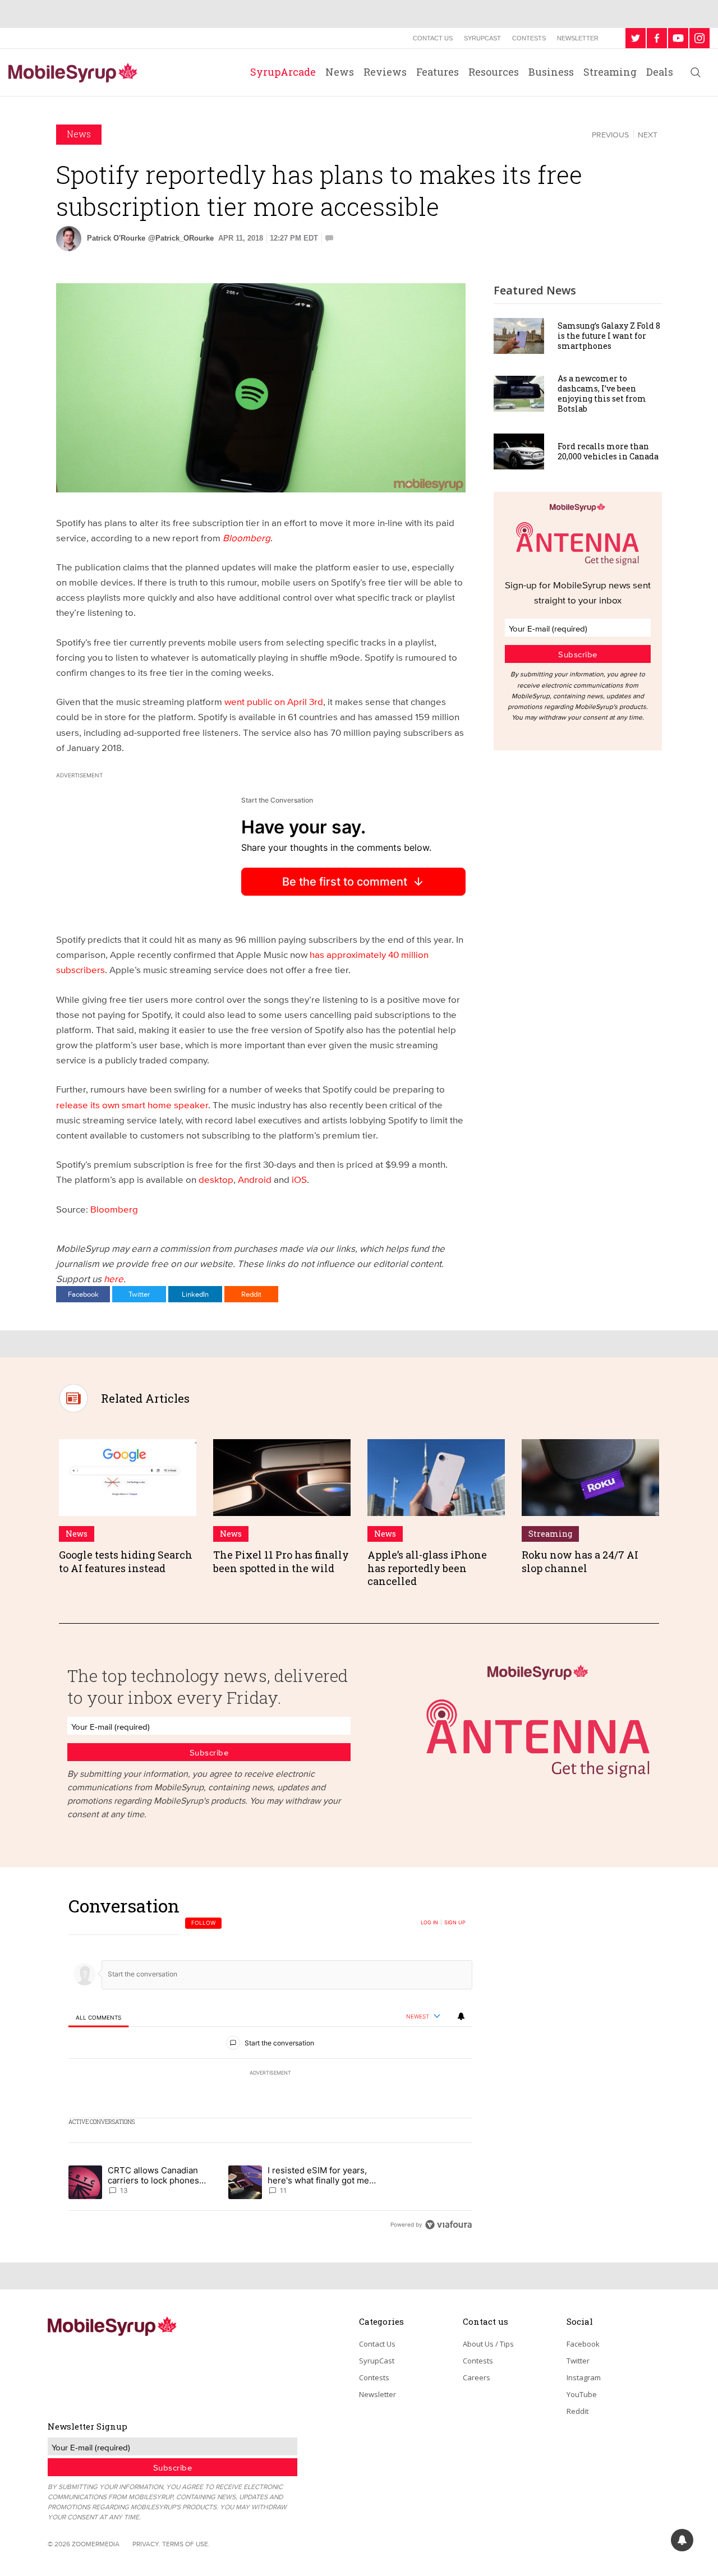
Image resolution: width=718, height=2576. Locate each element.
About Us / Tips (488, 2344)
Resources (494, 72)
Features (438, 72)
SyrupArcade (283, 72)
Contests (529, 38)
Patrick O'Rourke (116, 238)
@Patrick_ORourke (181, 238)
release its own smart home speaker (132, 1105)
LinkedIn (195, 1294)
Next (648, 135)
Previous (610, 135)
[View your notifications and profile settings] (461, 2016)
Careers (477, 2377)
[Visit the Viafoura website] (448, 2225)
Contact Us (433, 38)
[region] (270, 2065)
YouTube (582, 2394)
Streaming (610, 72)
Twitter (139, 1294)
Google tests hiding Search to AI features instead (126, 1561)
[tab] (98, 2017)
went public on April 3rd (274, 701)
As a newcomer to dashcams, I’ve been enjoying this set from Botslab (602, 394)
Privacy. (146, 2544)
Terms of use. (186, 2544)
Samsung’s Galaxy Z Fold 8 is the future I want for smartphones (609, 336)
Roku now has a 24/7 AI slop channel (580, 1561)
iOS (299, 1179)
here (114, 1278)
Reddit (251, 1294)
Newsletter (578, 38)
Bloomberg (114, 1209)
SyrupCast (482, 38)
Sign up (455, 1923)
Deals (660, 72)
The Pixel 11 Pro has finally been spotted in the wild (281, 1561)
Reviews (385, 72)
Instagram (584, 2377)
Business (551, 72)
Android (255, 1179)
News (340, 72)
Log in (429, 1923)
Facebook (83, 1294)
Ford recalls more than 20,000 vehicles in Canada (608, 451)
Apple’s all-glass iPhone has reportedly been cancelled (427, 1568)
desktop (216, 1179)
